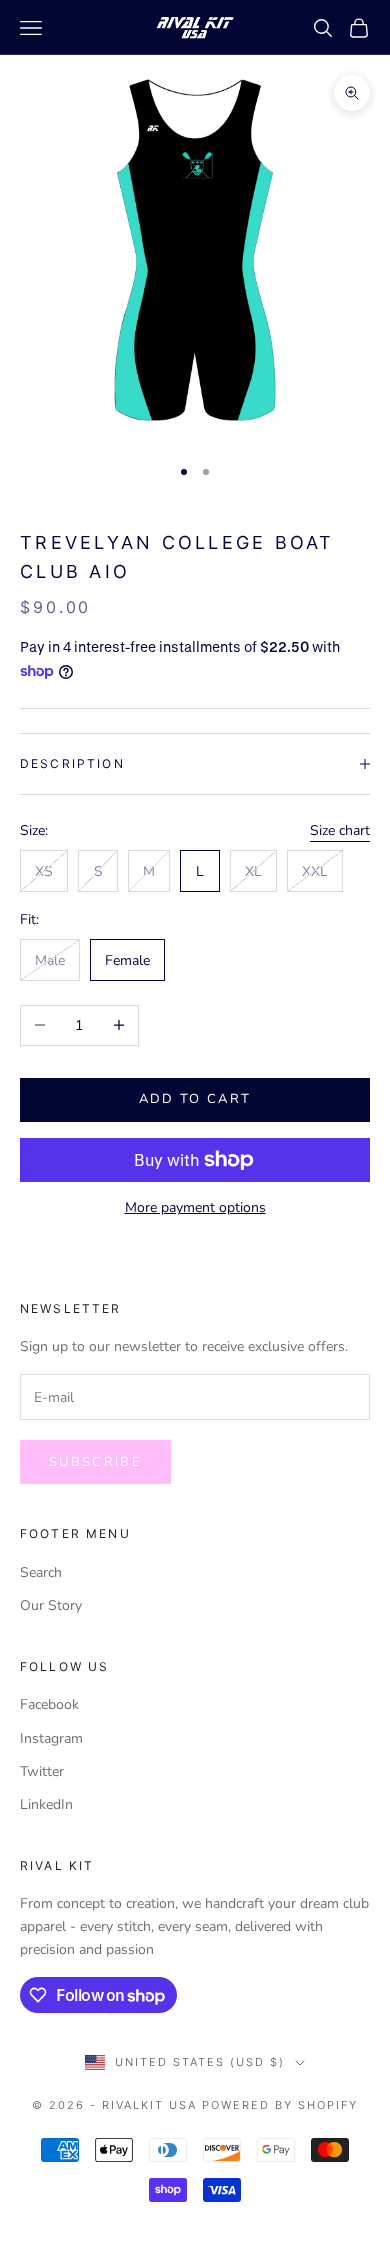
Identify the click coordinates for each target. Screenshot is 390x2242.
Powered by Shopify (280, 2105)
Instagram (51, 1738)
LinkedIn (46, 1804)
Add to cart (195, 1099)
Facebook (49, 1704)
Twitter (42, 1771)
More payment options (195, 1207)
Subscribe (95, 1462)
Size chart (340, 830)
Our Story (51, 1605)
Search (41, 1572)
